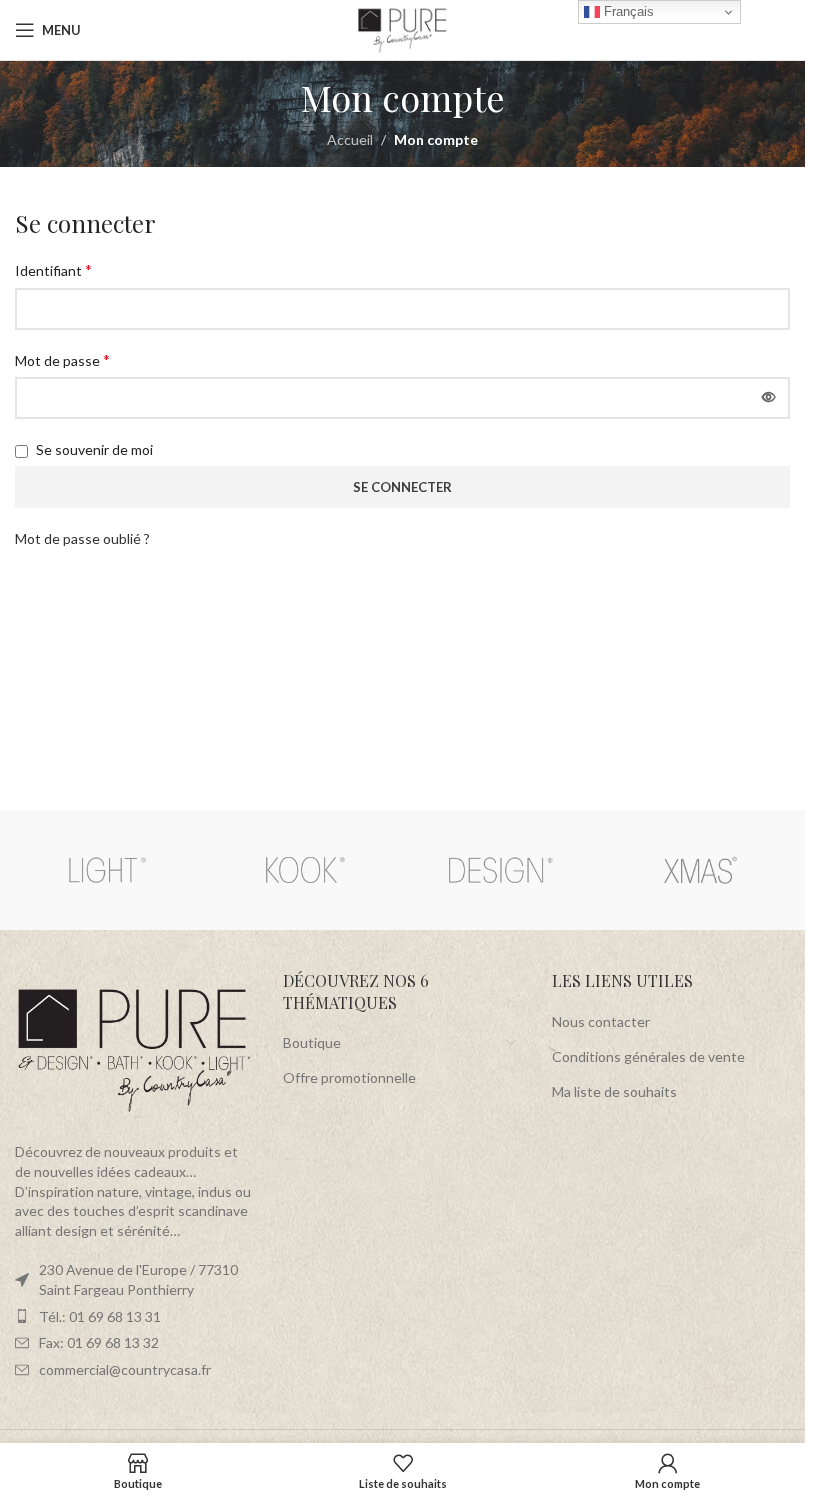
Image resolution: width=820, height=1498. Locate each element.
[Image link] (134, 1049)
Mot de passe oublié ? (82, 538)
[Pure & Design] (500, 870)
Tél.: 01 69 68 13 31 (100, 1316)
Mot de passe (62, 359)
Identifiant (53, 269)
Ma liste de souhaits (614, 1091)
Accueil (350, 139)
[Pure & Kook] (303, 870)
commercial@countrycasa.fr (125, 1369)
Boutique (312, 1042)
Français (627, 11)
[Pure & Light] (106, 870)
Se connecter (402, 487)
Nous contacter (601, 1021)
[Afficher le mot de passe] (769, 398)
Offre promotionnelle (349, 1077)
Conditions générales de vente (648, 1056)
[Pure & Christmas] (698, 870)
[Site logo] (403, 28)
